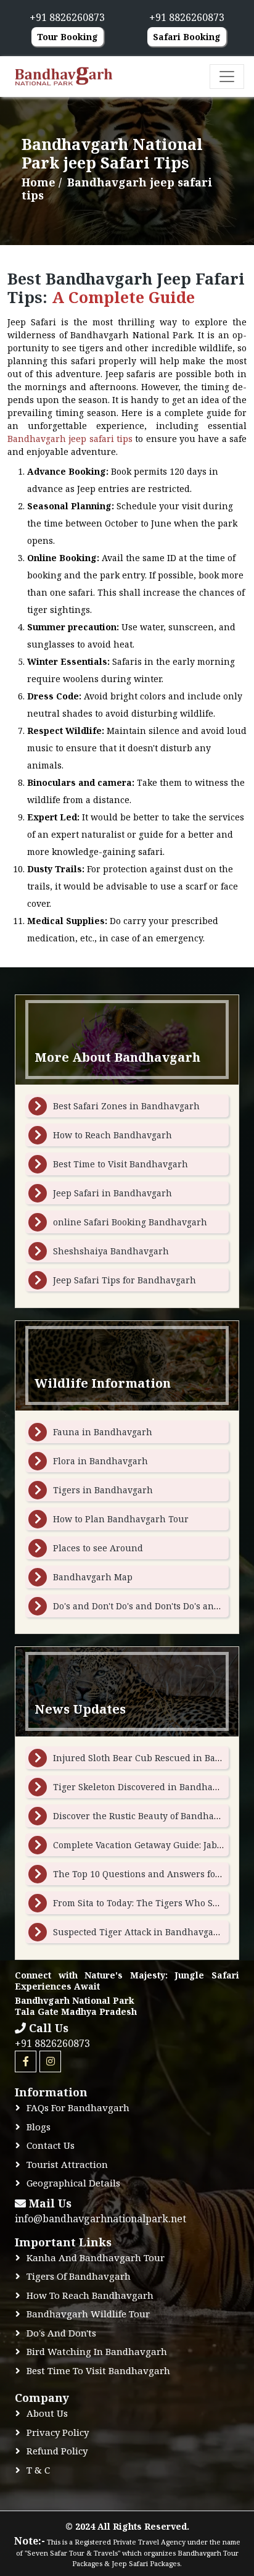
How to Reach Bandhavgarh (113, 1135)
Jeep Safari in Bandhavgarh (113, 1193)
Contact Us (51, 2145)
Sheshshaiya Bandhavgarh (111, 1251)
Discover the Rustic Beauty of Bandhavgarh (146, 1816)
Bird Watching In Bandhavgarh (97, 2351)
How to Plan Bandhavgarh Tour (121, 1519)
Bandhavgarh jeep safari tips (70, 439)
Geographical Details (73, 2183)
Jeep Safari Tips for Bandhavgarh (125, 1280)
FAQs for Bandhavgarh (78, 2107)
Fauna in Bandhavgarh (103, 1432)
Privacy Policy (58, 2432)
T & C (38, 2470)
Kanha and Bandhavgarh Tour (96, 2257)
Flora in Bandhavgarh (100, 1461)
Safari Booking (187, 37)
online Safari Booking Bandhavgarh (130, 1222)
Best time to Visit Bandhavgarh (98, 2370)
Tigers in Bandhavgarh (103, 1490)
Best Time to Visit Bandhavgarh (121, 1164)
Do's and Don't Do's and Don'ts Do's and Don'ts (150, 1606)
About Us (47, 2413)
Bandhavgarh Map (93, 1577)
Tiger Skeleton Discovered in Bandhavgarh (145, 1787)
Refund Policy (57, 2451)
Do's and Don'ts (61, 2333)
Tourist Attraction (67, 2164)
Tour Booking (68, 37)
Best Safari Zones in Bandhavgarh (126, 1106)
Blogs (39, 2127)
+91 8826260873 (52, 2043)
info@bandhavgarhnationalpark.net (100, 2219)
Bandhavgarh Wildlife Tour (88, 2314)
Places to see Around (98, 1548)
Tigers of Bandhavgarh (79, 2276)
